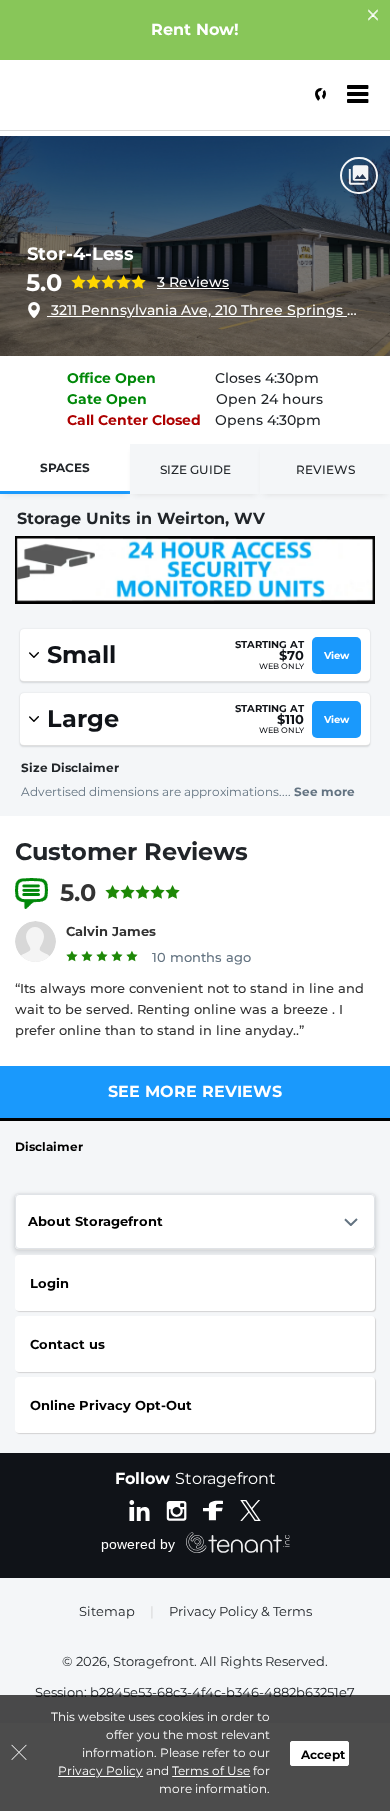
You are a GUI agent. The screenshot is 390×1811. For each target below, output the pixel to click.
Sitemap (107, 1611)
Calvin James (111, 931)
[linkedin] (139, 1509)
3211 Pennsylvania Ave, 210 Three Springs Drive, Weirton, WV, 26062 (203, 310)
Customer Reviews (131, 851)
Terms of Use (211, 1770)
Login (49, 1283)
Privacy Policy (100, 1770)
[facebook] (213, 1509)
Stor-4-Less (80, 254)
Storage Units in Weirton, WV (141, 518)
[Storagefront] (116, 105)
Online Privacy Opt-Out (111, 1405)
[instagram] (176, 1509)
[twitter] (250, 1509)
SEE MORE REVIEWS (195, 1091)
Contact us (67, 1344)
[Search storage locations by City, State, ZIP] (315, 95)
